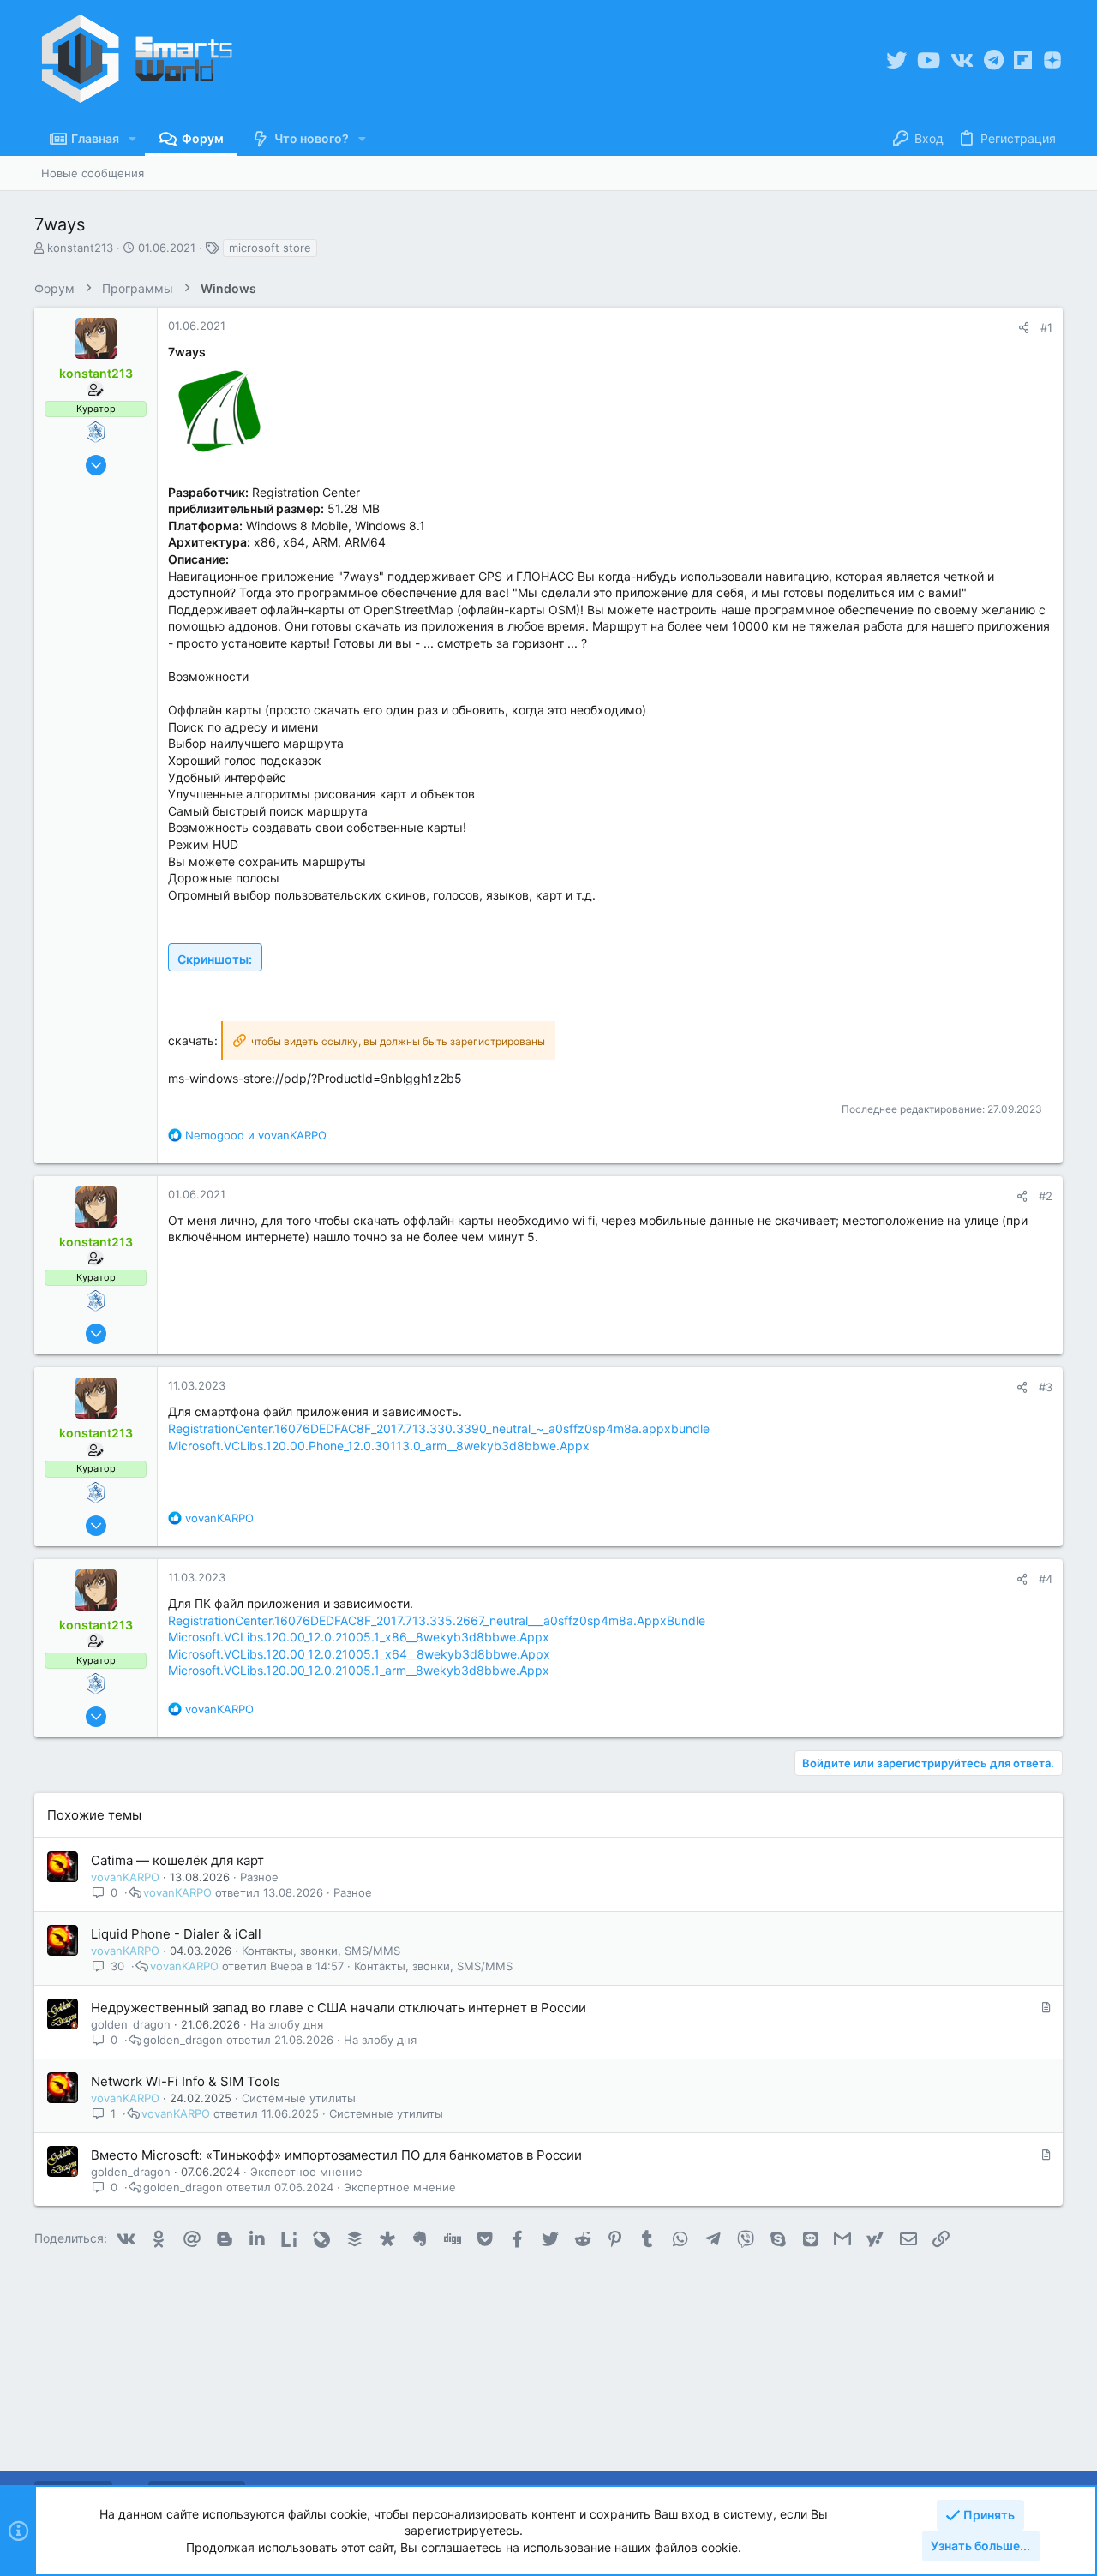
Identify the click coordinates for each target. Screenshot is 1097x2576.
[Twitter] (896, 60)
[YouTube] (929, 60)
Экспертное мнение (306, 2172)
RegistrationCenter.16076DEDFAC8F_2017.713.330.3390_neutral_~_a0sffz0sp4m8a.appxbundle (439, 1428)
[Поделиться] (1024, 328)
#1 (1046, 327)
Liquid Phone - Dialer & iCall (176, 1934)
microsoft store (270, 248)
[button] (132, 139)
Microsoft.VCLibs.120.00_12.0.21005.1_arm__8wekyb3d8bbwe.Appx (359, 1670)
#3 (1046, 1387)
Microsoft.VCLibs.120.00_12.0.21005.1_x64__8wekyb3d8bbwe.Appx (359, 1654)
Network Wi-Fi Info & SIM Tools (186, 2081)
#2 (1046, 1196)
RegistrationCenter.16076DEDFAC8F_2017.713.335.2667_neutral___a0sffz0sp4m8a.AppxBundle (437, 1620)
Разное (259, 1877)
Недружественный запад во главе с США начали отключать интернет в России (339, 2008)
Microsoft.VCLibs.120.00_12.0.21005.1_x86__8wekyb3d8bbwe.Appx (359, 1637)
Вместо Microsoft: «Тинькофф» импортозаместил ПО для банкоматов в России (336, 2155)
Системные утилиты (299, 2098)
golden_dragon (131, 2024)
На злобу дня (287, 2024)
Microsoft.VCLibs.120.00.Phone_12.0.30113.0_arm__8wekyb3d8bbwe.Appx (379, 1446)
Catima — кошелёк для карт (177, 1860)
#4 (1046, 1579)
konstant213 (80, 248)
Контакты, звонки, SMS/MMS (321, 1951)
